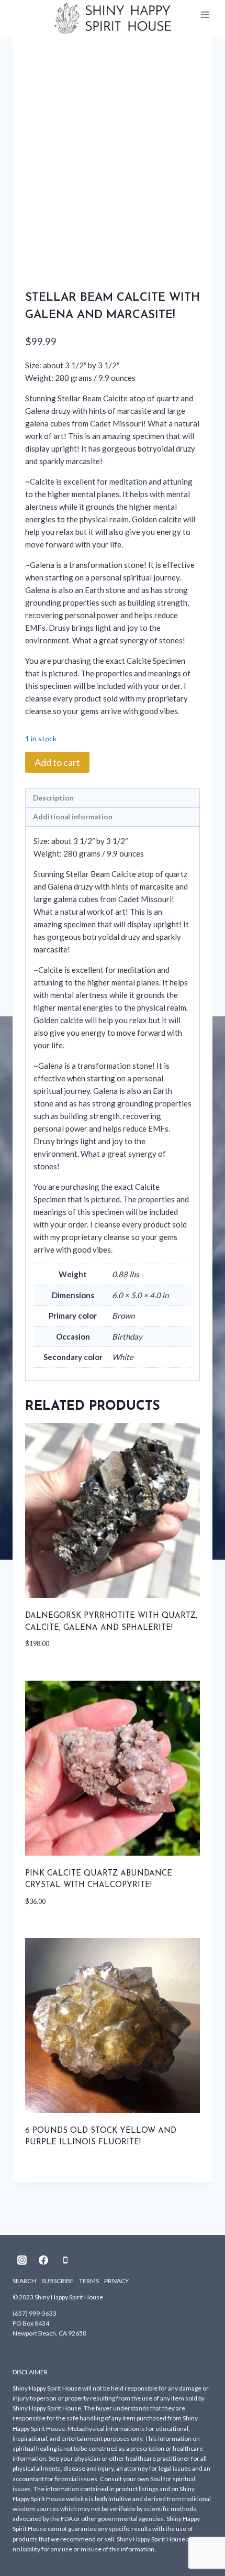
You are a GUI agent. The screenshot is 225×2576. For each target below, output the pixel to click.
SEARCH (24, 2281)
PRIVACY (116, 2281)
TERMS (89, 2281)
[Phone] (65, 2260)
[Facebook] (43, 2260)
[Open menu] (205, 15)
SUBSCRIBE (58, 2281)
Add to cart (57, 762)
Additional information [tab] (73, 817)
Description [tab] (53, 798)
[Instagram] (22, 2260)
